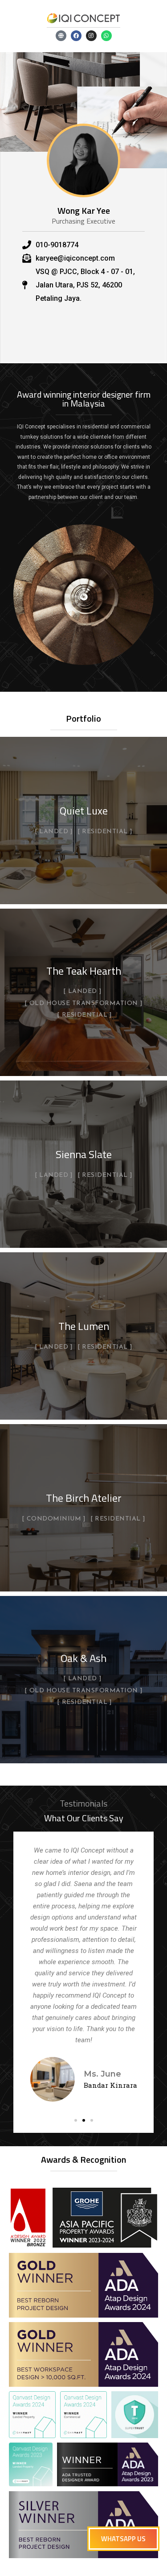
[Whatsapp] (106, 36)
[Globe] (61, 36)
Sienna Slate (84, 1154)
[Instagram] (91, 36)
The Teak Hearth (84, 971)
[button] (76, 2120)
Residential (105, 832)
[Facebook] (76, 36)
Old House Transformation (84, 1004)
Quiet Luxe (84, 810)
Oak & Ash (83, 1658)
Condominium (54, 1519)
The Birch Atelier (84, 1498)
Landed (54, 832)
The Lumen (84, 1326)
